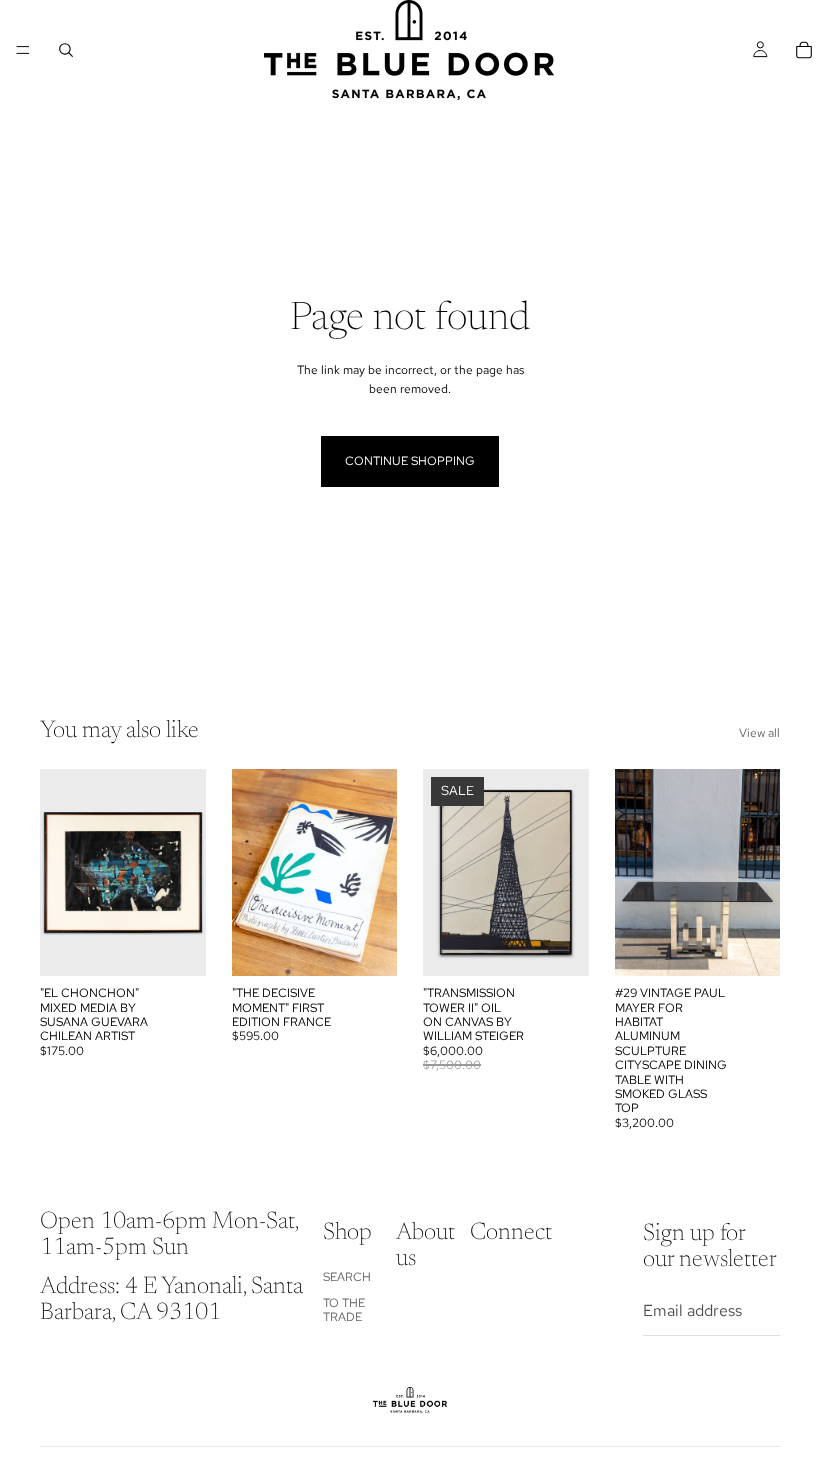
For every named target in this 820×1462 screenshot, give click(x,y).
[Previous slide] (62, 873)
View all (759, 733)
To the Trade (344, 1310)
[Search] (66, 50)
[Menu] (23, 50)
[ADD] (175, 945)
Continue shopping (410, 461)
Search (347, 1276)
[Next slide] (184, 873)
